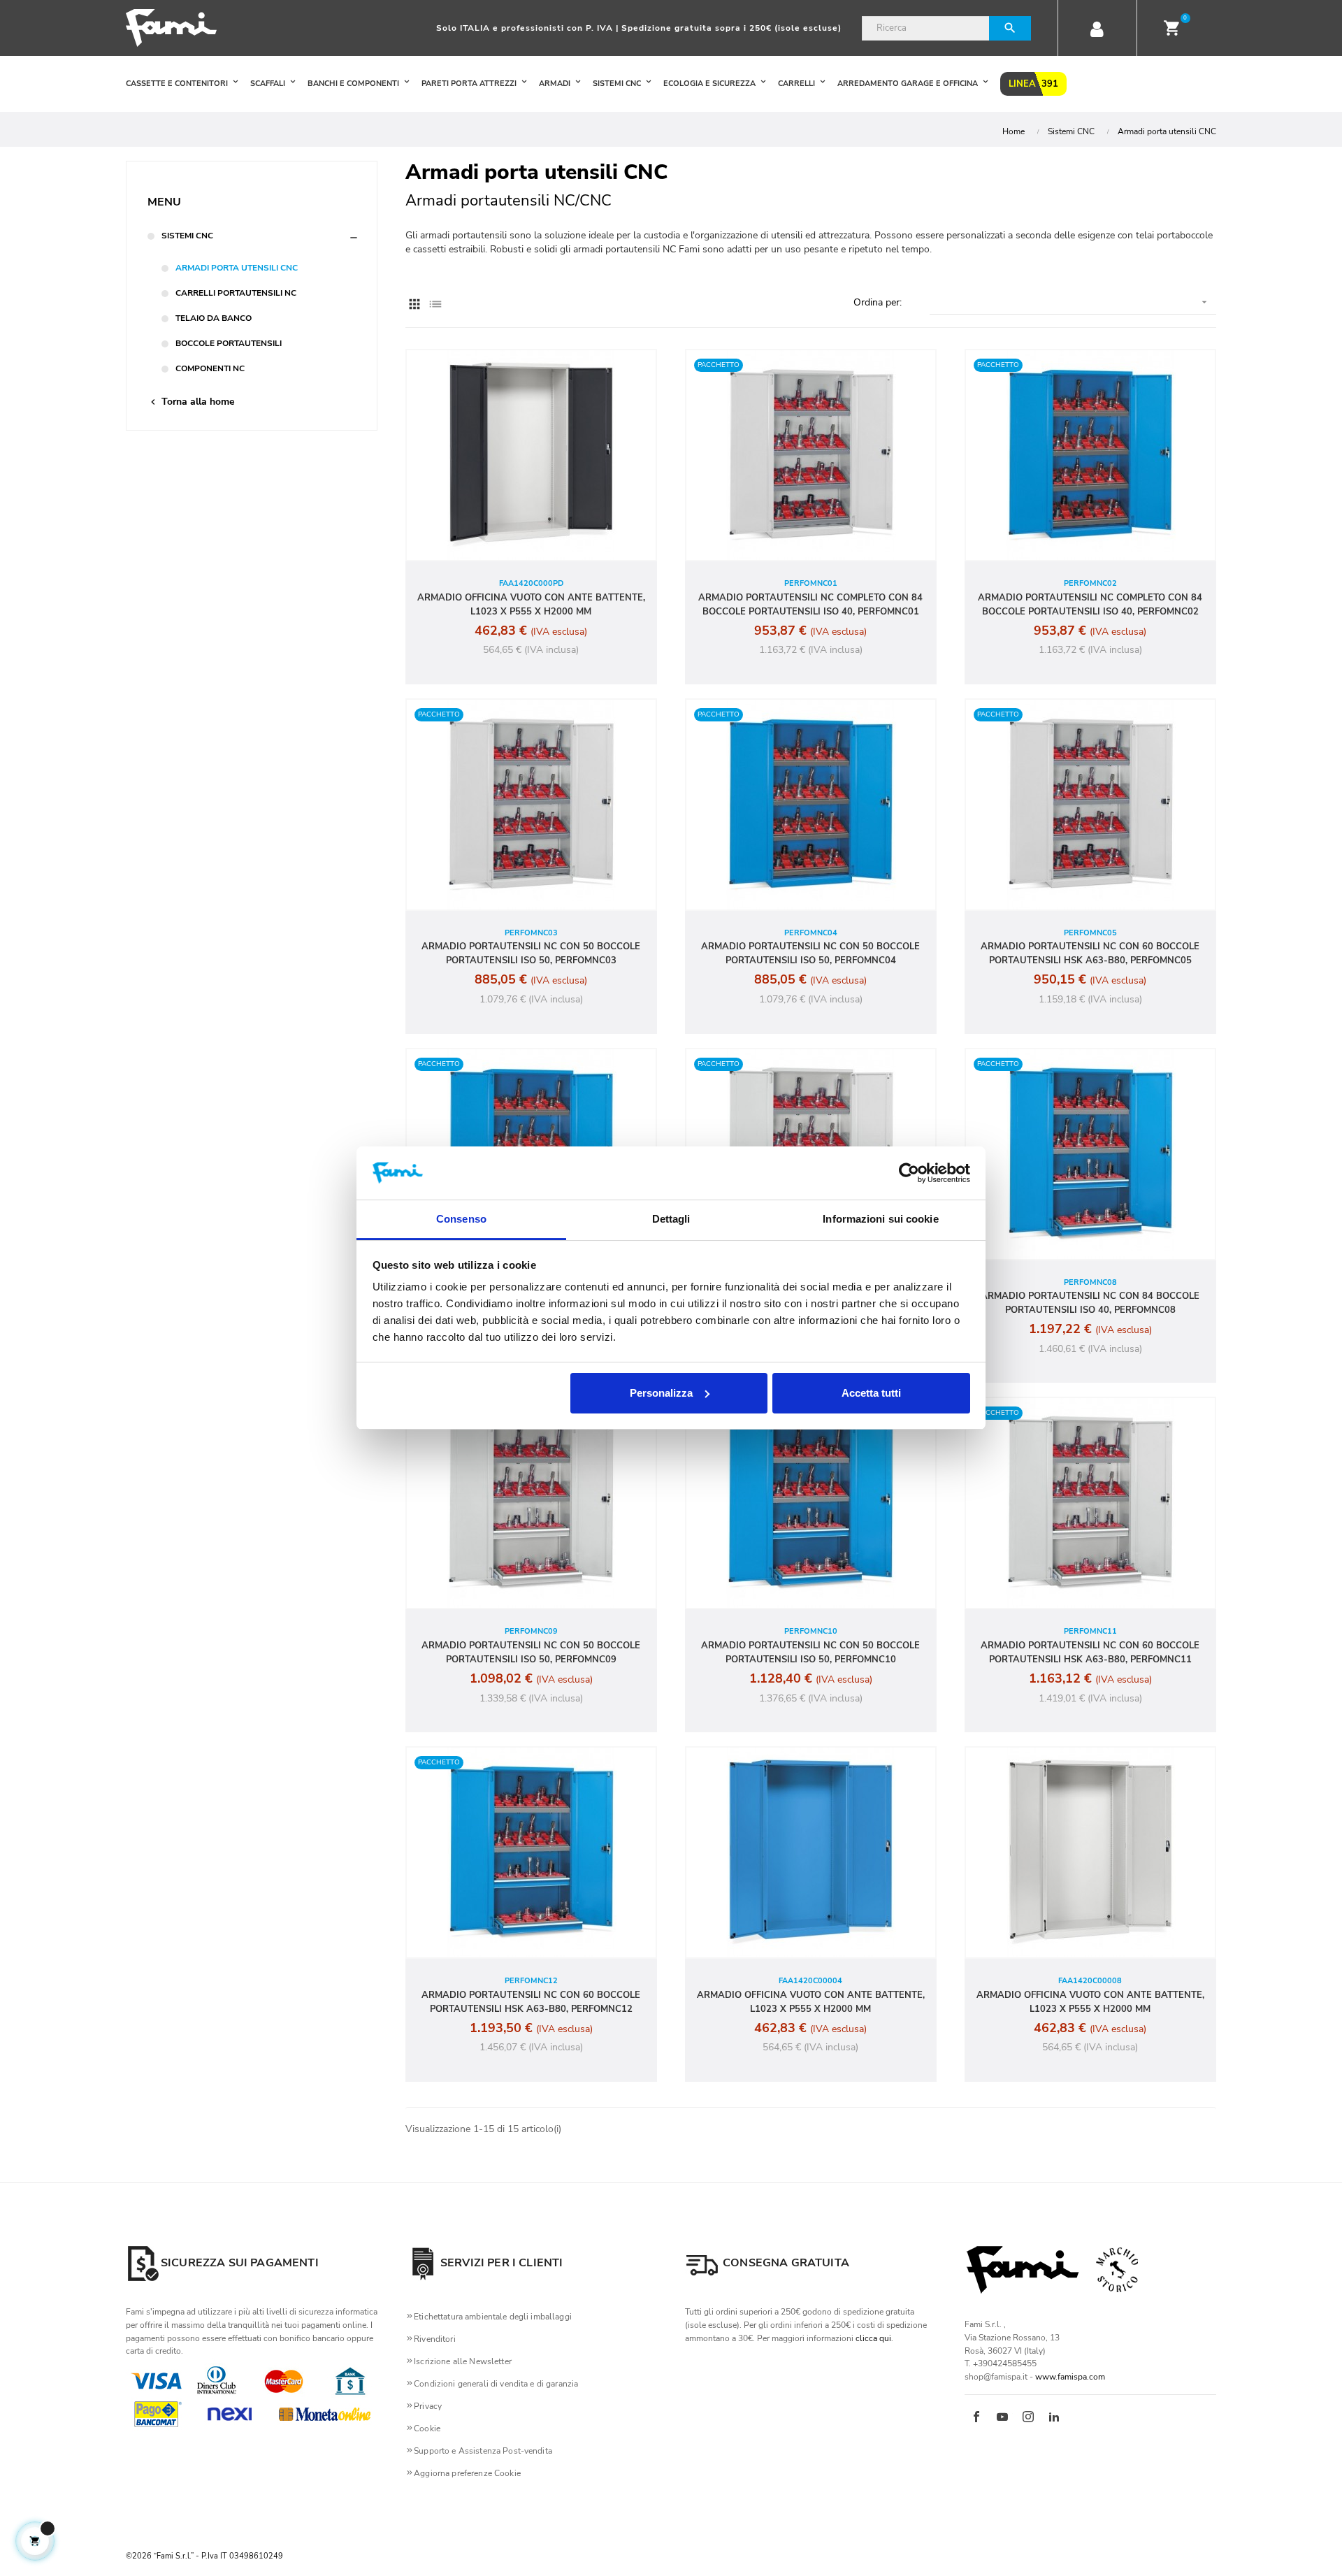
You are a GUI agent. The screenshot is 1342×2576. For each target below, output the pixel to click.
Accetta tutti (871, 1393)
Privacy (428, 2406)
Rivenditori (435, 2339)
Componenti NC (210, 368)
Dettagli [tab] (671, 1219)
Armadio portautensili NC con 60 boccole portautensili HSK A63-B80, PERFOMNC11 (1090, 1653)
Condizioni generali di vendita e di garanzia (496, 2384)
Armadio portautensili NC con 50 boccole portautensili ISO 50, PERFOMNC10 (810, 1653)
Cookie (427, 2429)
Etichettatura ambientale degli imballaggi (493, 2317)
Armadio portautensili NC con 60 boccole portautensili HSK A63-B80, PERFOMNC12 (531, 2002)
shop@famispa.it (996, 2377)
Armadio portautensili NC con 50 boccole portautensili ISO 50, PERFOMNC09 (531, 1653)
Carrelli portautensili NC (236, 293)
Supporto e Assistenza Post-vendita (483, 2451)
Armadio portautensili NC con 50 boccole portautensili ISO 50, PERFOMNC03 (531, 954)
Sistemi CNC (187, 236)
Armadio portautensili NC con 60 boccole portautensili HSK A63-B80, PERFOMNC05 (1090, 954)
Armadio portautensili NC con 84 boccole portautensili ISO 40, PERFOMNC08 (1090, 1303)
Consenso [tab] (461, 1219)
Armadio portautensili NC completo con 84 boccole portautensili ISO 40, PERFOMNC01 (810, 605)
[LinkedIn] (1054, 2418)
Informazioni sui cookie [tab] (880, 1219)
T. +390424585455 (1001, 2363)
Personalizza (661, 1393)
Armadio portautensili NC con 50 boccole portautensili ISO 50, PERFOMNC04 (810, 954)
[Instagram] (1028, 2418)
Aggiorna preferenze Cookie (467, 2473)
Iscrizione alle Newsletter (463, 2361)
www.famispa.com (1070, 2377)
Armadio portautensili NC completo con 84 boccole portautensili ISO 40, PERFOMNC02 (1090, 605)
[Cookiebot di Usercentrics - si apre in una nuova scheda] (909, 1173)
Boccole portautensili (229, 343)
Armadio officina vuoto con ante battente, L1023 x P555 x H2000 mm (531, 605)
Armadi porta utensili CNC (237, 268)
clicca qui (873, 2338)
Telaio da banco (214, 318)
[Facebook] (976, 2418)
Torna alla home (191, 402)
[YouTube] (1002, 2418)
